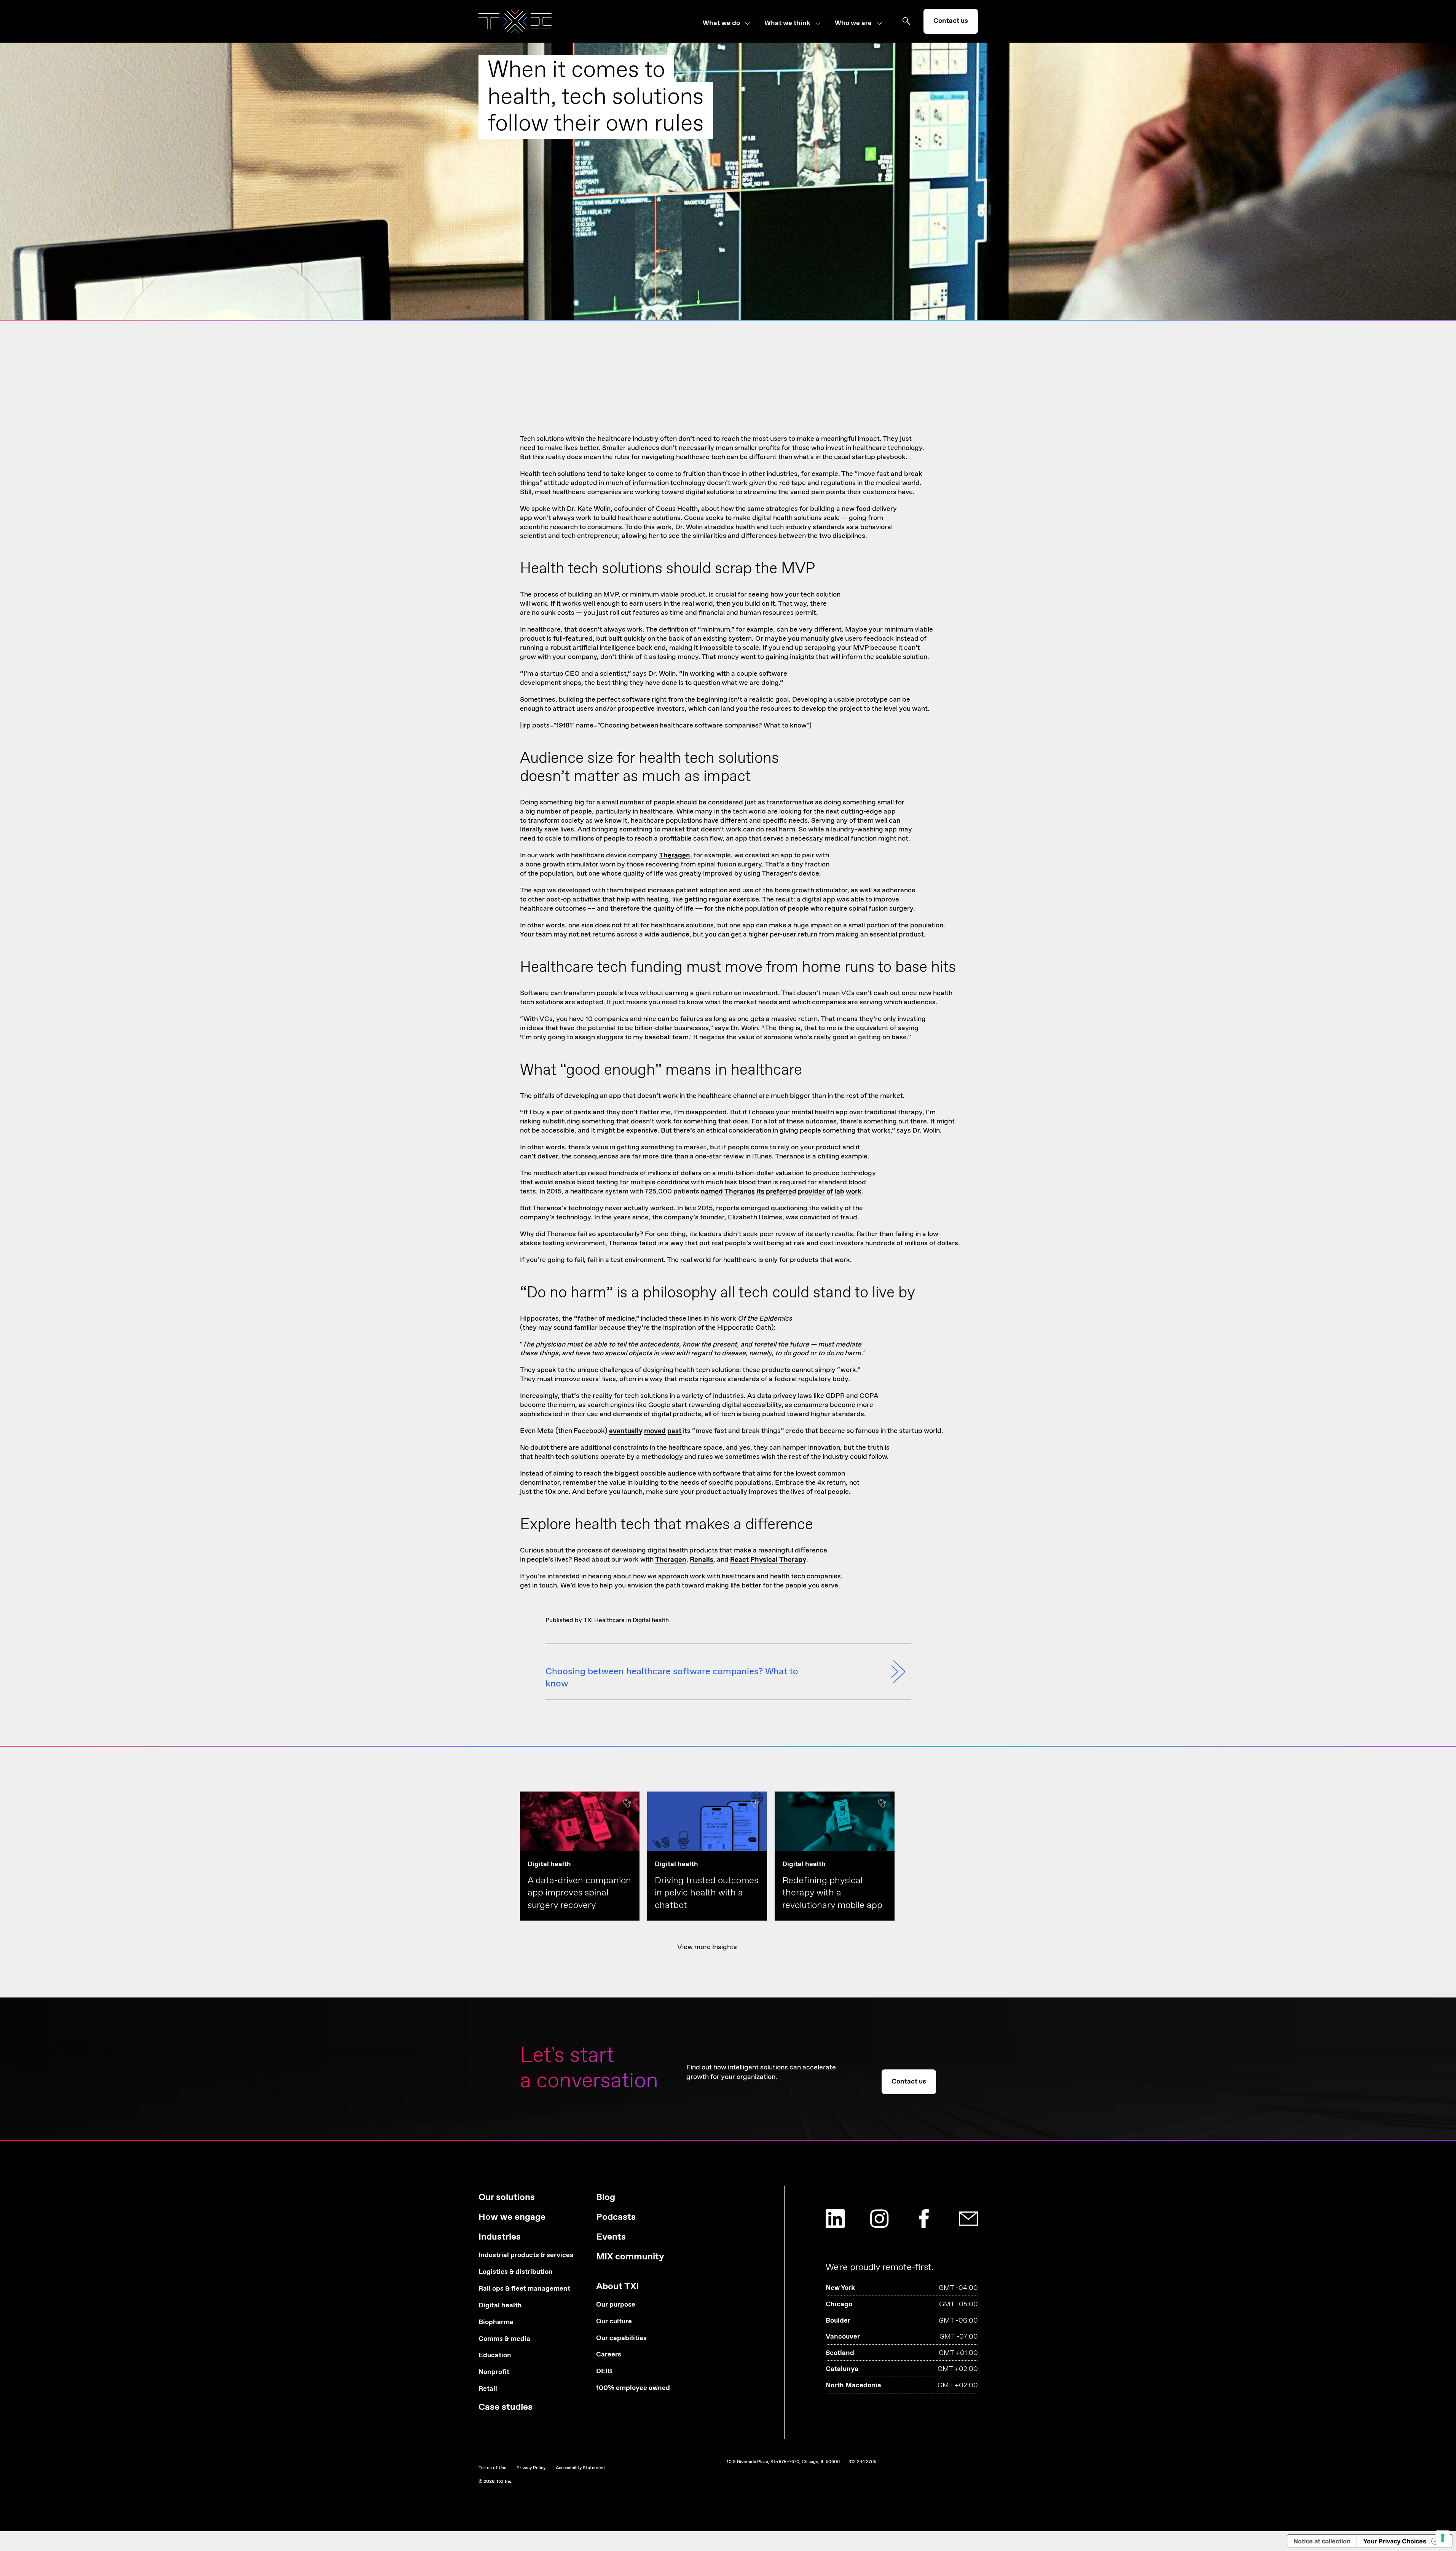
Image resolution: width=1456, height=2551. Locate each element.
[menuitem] (734, 24)
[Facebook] (924, 2219)
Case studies (506, 2407)
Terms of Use (492, 2468)
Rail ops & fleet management (524, 2289)
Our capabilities (621, 2338)
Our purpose (616, 2305)
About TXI (617, 2287)
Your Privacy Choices (1395, 2541)
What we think (787, 24)
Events (611, 2237)
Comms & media (504, 2339)
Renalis (702, 1560)
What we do (721, 24)
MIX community (630, 2257)
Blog (606, 2198)
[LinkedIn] (835, 2219)
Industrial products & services (526, 2255)
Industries (500, 2237)
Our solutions (507, 2198)
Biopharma (496, 2322)
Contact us (951, 21)
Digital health (651, 1620)
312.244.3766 (862, 2462)
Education (495, 2356)
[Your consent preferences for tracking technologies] (1443, 2538)
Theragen (675, 855)
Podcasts (616, 2217)
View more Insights (707, 1947)
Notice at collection (1322, 2541)
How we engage (512, 2217)
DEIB (604, 2372)
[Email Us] (968, 2219)
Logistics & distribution (516, 2272)
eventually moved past (645, 1431)
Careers (609, 2355)
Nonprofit (494, 2372)
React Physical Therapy (768, 1560)
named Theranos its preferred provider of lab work (781, 1192)
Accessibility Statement (580, 2468)
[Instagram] (879, 2219)
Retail (488, 2389)
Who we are (853, 24)
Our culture (614, 2322)
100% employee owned (633, 2388)
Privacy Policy (531, 2468)
